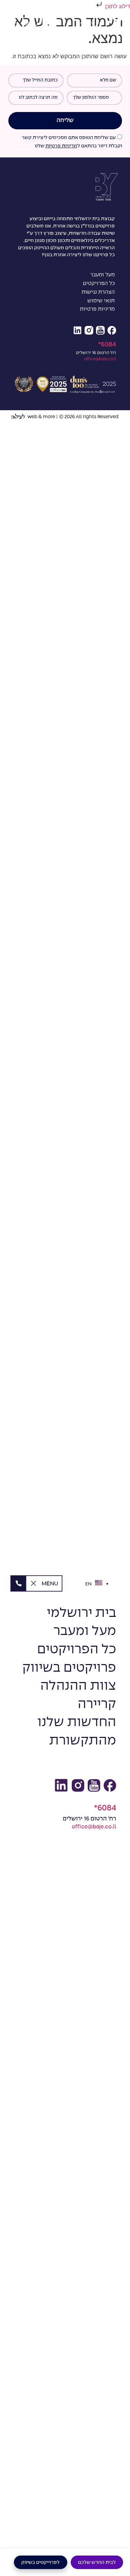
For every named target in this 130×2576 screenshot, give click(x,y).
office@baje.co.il (100, 359)
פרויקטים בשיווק (69, 1668)
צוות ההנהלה (78, 1686)
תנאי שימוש (101, 301)
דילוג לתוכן (117, 6)
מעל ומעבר (102, 275)
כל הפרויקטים (99, 284)
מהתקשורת (83, 1741)
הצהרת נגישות (98, 292)
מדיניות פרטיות (61, 146)
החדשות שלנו (77, 1722)
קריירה (97, 1704)
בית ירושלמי (81, 1613)
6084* (107, 344)
